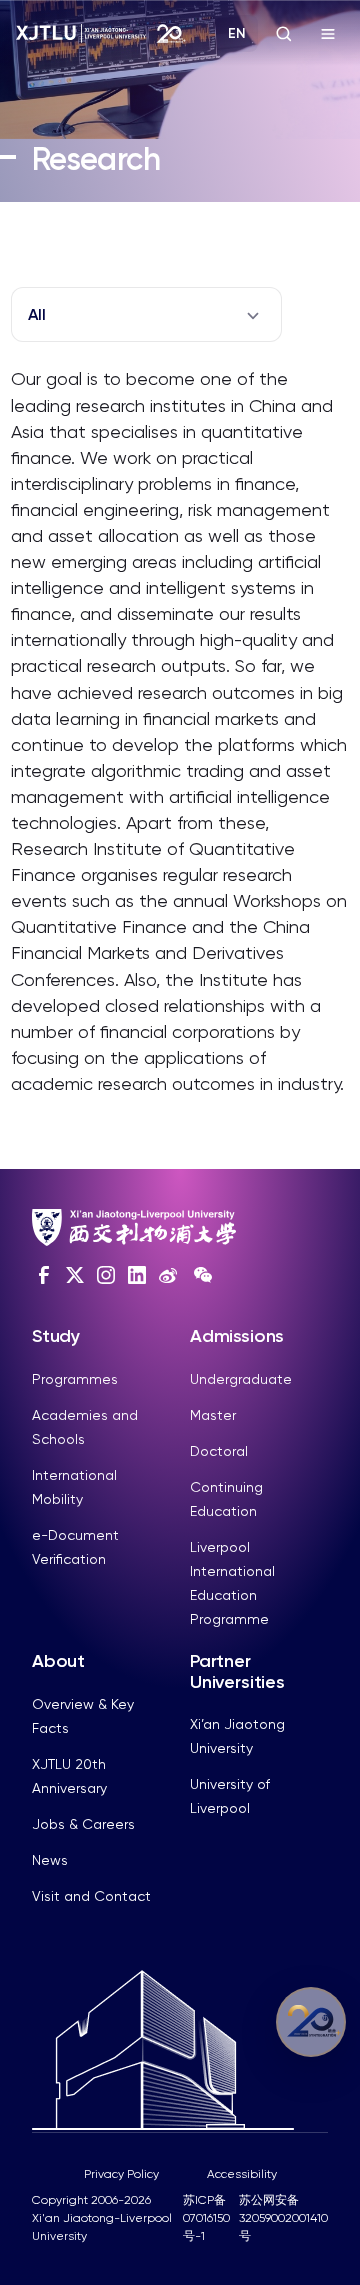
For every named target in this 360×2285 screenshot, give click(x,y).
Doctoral (219, 1451)
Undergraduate (241, 1379)
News (50, 1860)
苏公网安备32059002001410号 (283, 2218)
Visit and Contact (91, 1896)
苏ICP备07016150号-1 (206, 2218)
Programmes (75, 1379)
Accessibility (242, 2174)
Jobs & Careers (83, 1824)
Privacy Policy (121, 2174)
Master (213, 1415)
